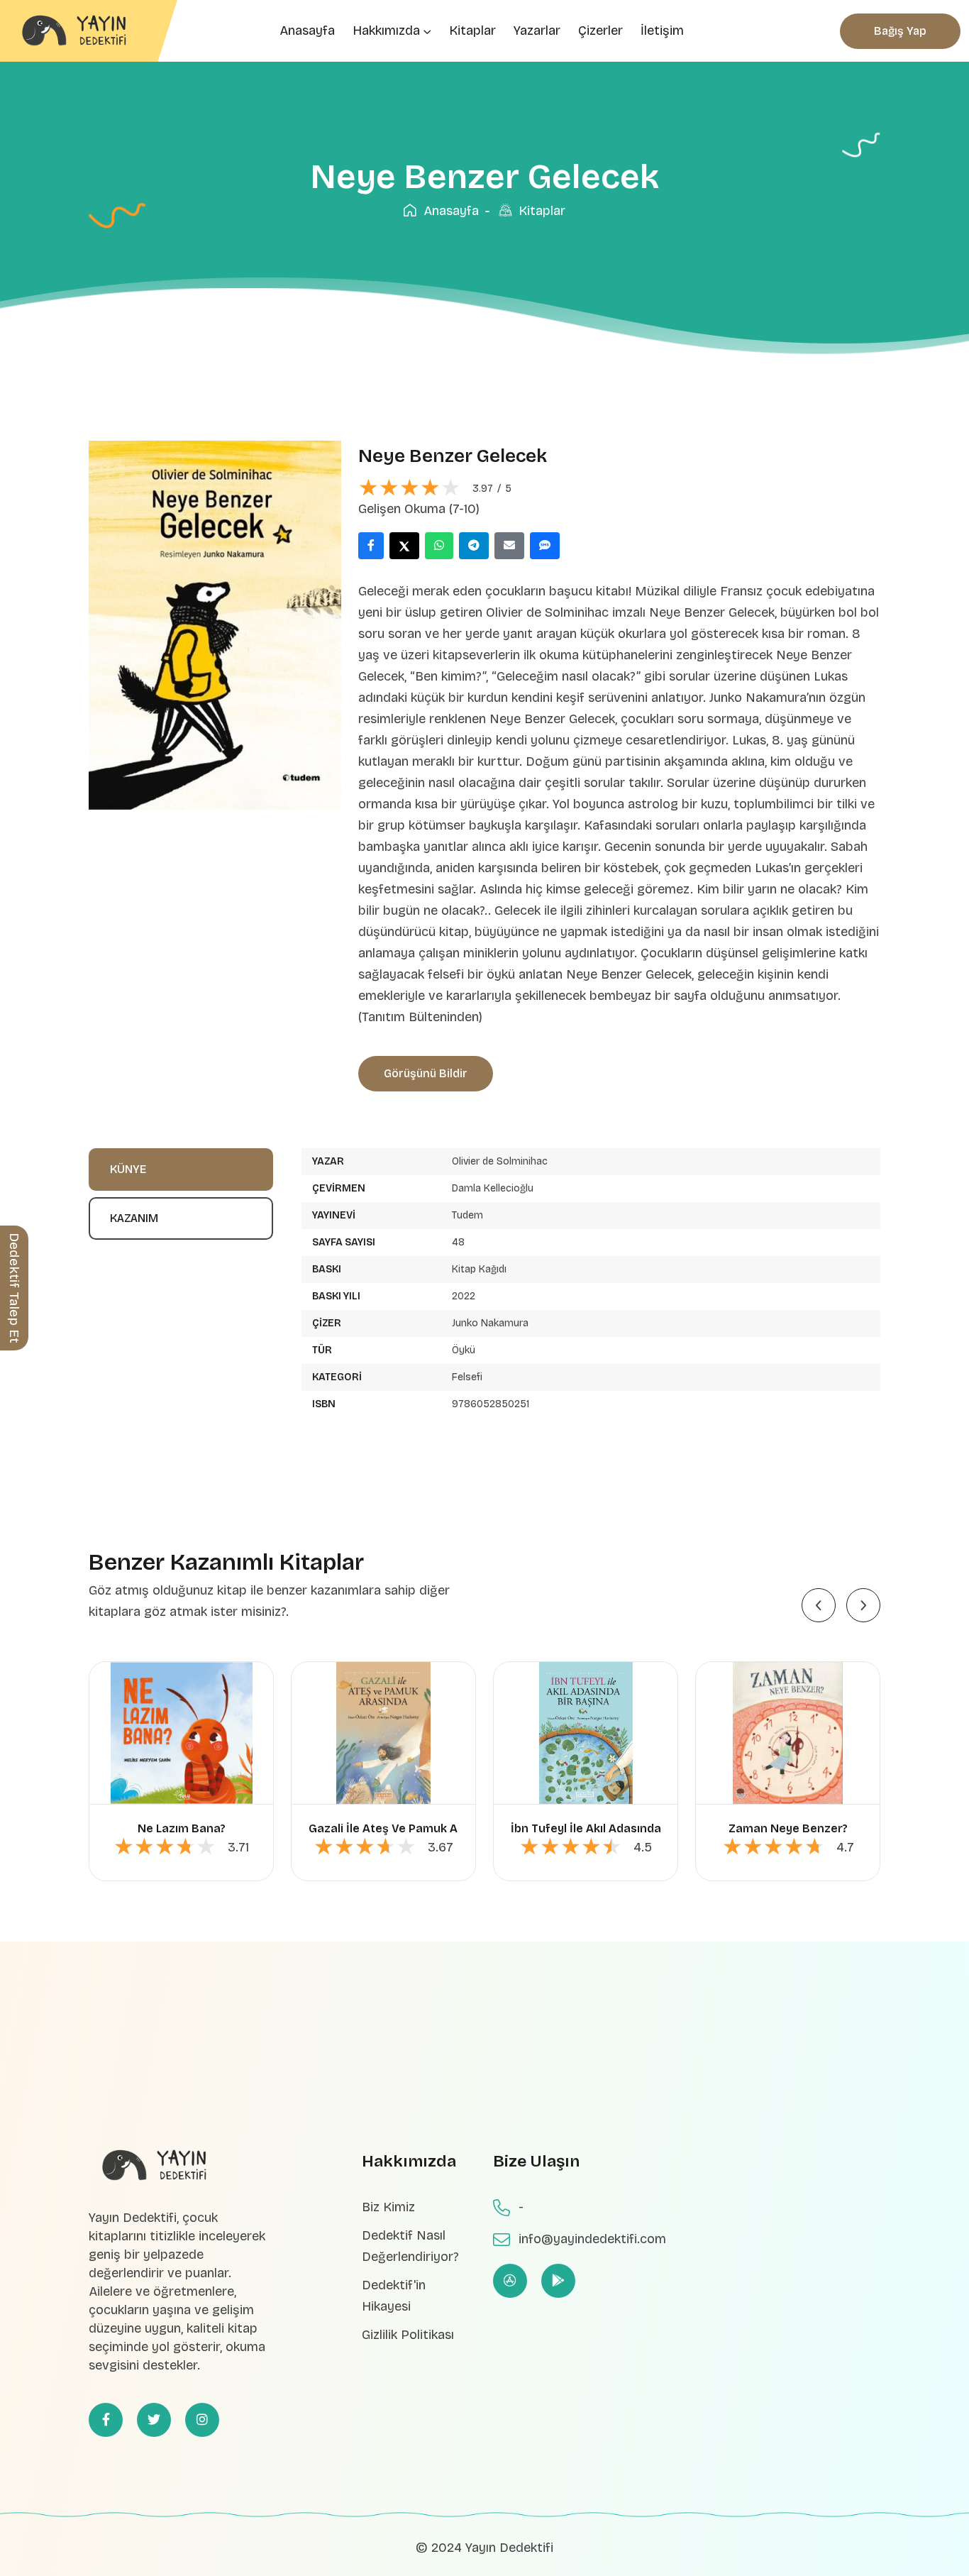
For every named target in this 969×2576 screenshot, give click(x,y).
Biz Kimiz (388, 2207)
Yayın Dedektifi (509, 2548)
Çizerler (600, 31)
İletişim (662, 31)
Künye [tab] (128, 1169)
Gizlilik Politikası (408, 2335)
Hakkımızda (386, 31)
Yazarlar (537, 31)
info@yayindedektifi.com (592, 2239)
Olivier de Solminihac (500, 1161)
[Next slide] (863, 1605)
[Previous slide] (819, 1605)
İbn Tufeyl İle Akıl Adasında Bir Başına (616, 1828)
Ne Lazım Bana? (182, 1828)
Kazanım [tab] (134, 1218)
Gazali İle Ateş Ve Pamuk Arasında (404, 1828)
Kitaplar (472, 31)
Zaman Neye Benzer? (788, 1828)
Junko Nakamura (490, 1323)
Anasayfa (307, 31)
